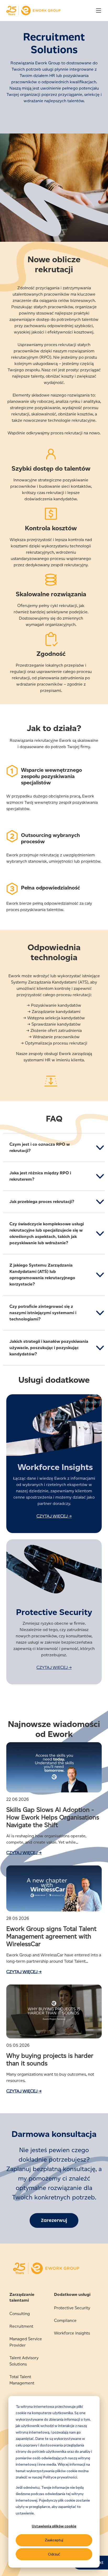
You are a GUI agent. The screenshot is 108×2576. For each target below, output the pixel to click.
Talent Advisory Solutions (24, 2361)
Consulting (20, 2314)
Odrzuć (54, 2554)
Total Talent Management (22, 2380)
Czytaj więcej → (24, 1853)
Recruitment (21, 2326)
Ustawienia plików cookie (54, 2526)
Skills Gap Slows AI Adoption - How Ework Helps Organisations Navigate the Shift (53, 1817)
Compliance (65, 2320)
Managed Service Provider (26, 2342)
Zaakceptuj (54, 2540)
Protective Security (72, 2308)
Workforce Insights (72, 2333)
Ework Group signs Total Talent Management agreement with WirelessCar (51, 1936)
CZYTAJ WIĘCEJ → (54, 1516)
